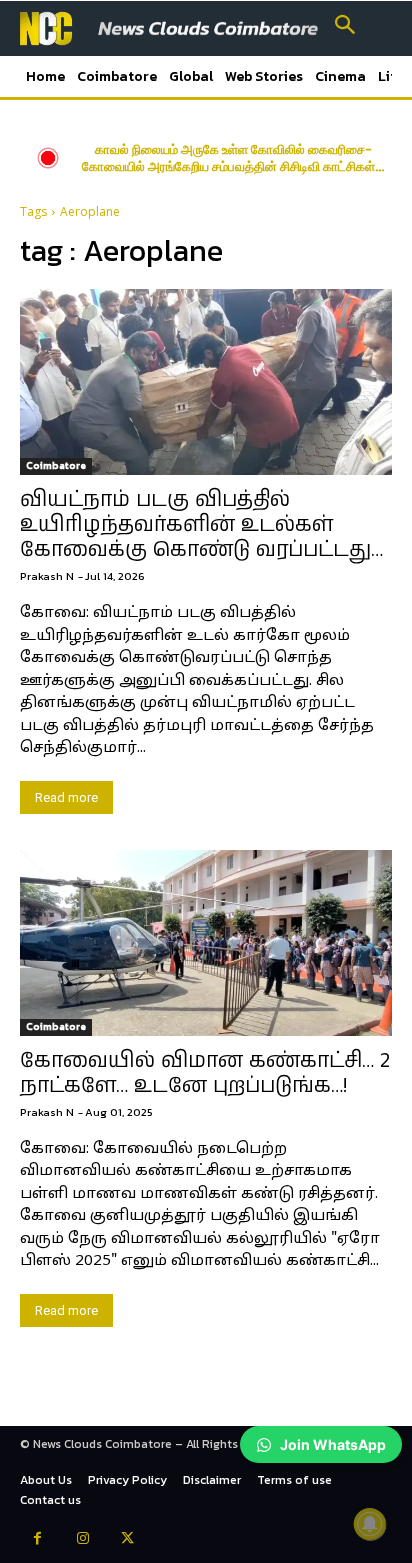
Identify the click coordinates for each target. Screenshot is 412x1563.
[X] (127, 1540)
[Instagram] (82, 1540)
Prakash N (47, 576)
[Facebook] (37, 1540)
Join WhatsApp (333, 1444)
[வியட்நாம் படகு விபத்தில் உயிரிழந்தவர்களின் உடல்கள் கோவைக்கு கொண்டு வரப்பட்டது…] (206, 382)
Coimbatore (56, 465)
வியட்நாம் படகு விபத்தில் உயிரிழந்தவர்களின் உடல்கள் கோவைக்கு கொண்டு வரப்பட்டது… (201, 525)
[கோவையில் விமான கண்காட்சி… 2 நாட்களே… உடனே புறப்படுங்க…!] (206, 943)
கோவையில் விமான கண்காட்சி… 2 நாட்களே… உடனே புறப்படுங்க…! (205, 1073)
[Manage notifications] (370, 1524)
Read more (66, 797)
